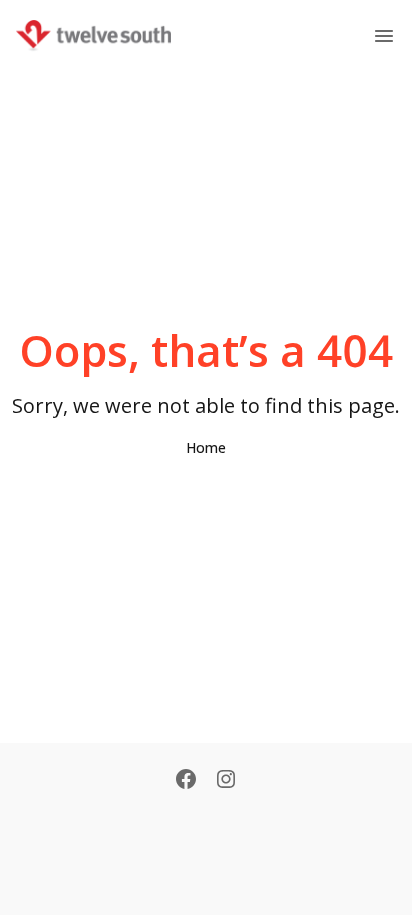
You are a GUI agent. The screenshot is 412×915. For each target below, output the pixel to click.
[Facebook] (186, 781)
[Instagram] (226, 781)
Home (206, 447)
